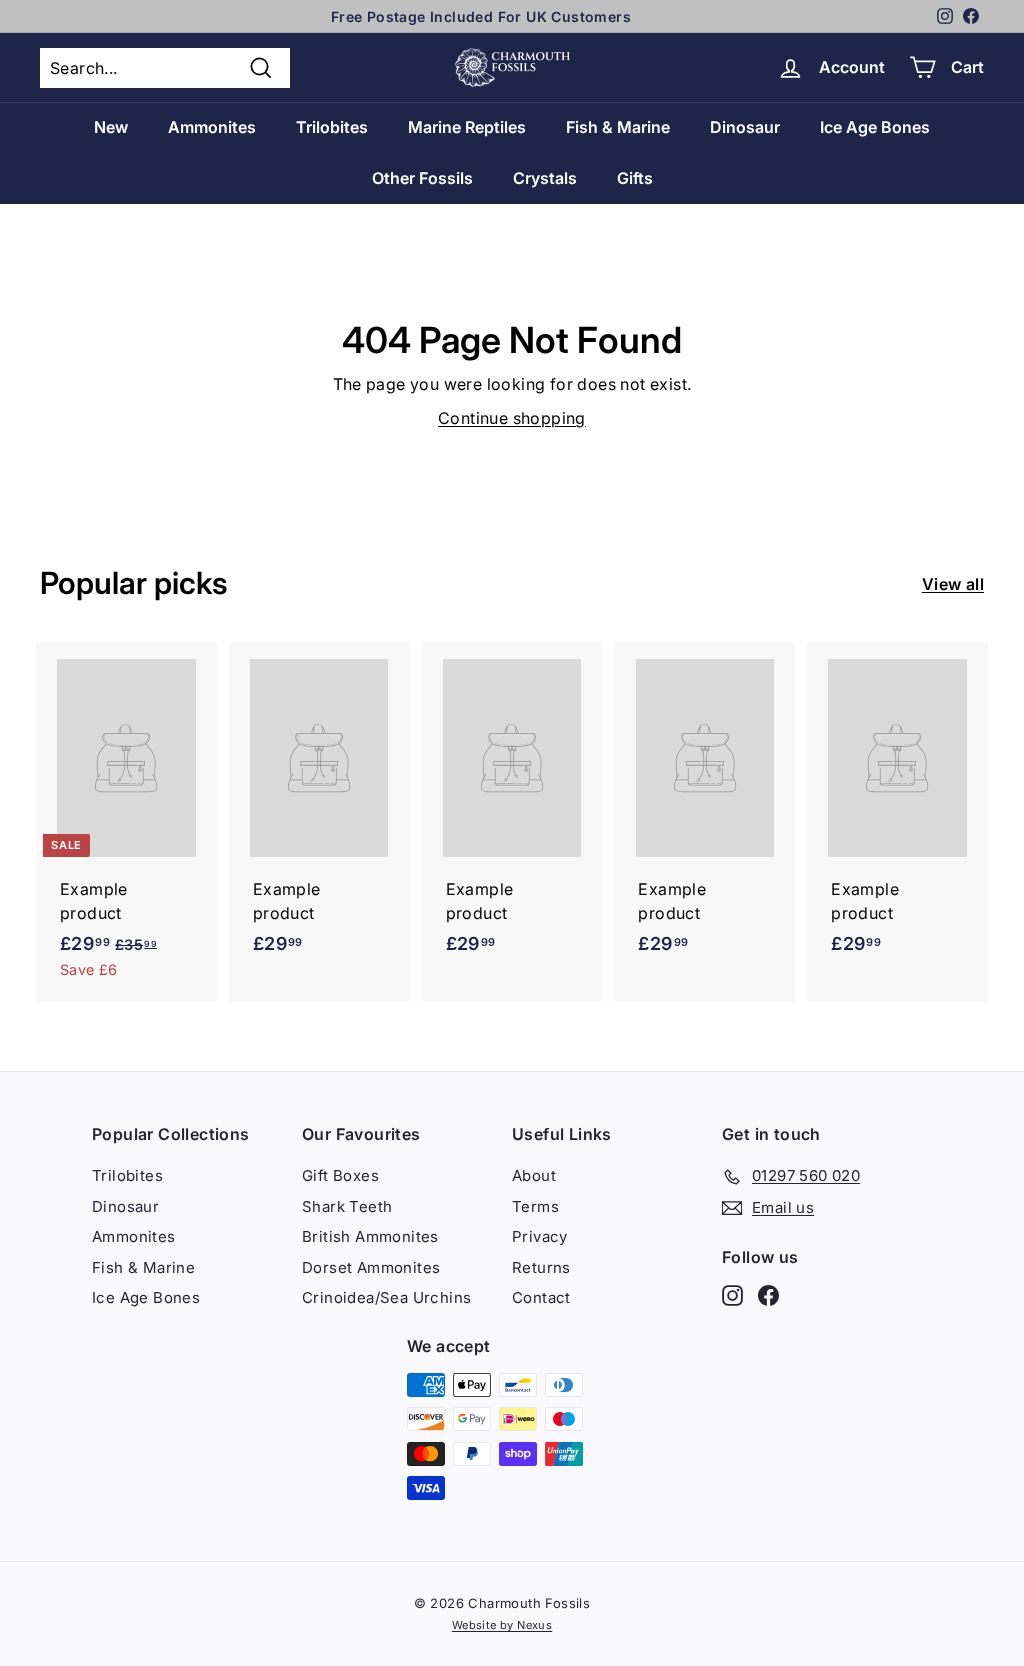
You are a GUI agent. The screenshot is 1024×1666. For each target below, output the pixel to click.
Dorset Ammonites (371, 1267)
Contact (541, 1297)
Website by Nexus (502, 1625)
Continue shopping (512, 418)
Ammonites (212, 127)
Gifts (635, 178)
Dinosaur (745, 127)
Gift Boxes (340, 1175)
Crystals (545, 178)
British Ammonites (370, 1236)
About (534, 1175)
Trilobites (332, 127)
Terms (535, 1206)
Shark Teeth (347, 1206)
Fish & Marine (618, 127)
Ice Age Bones (875, 127)
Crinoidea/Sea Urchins (386, 1297)
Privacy (540, 1236)
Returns (541, 1267)
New (111, 127)
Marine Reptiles (467, 127)
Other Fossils (422, 178)
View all (953, 584)
